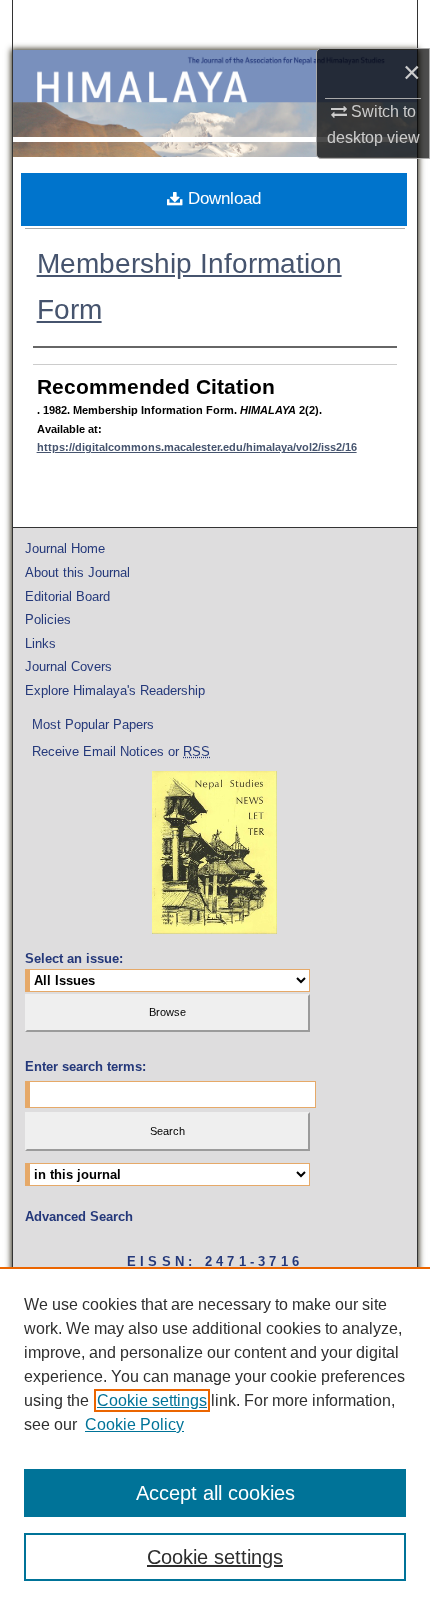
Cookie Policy (134, 1424)
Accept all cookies (215, 1493)
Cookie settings (152, 1400)
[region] (215, 1436)
